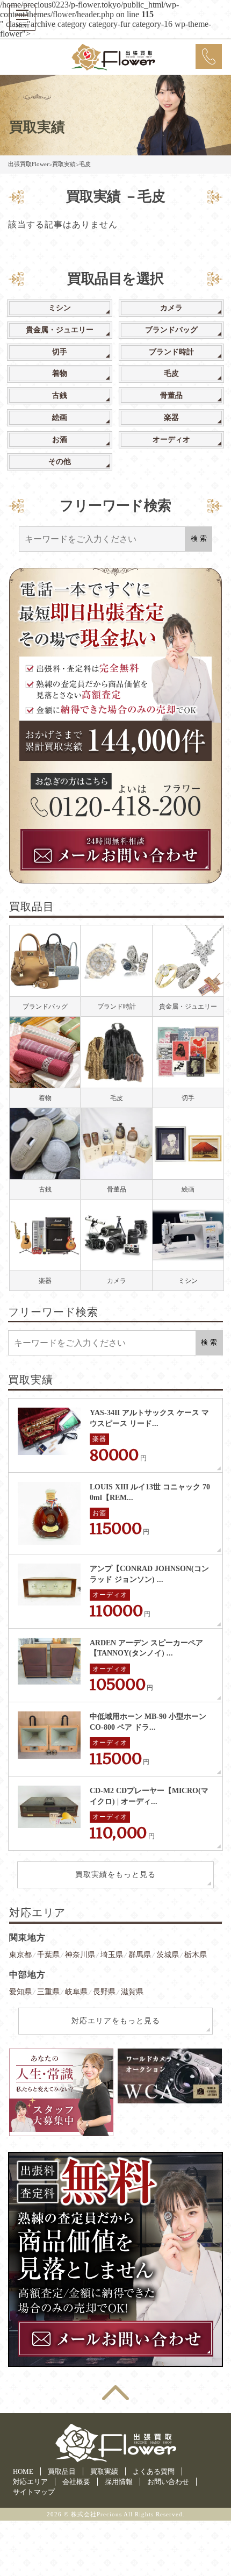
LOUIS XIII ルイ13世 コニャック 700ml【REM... (150, 1492)
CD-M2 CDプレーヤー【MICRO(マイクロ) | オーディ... (149, 1796)
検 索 (199, 538)
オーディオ (171, 440)
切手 (60, 352)
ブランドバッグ (171, 330)
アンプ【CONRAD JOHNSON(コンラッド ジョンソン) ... (149, 1574)
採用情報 (119, 2482)
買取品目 (62, 2471)
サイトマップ (34, 2492)
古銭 (60, 395)
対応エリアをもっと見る (116, 2021)
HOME (23, 2471)
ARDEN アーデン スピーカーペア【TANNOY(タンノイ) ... (146, 1648)
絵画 (60, 418)
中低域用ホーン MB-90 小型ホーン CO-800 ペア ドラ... (148, 1722)
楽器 (171, 418)
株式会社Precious (96, 2514)
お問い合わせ (168, 2482)
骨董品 (171, 395)
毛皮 (171, 373)
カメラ (171, 308)
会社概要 (76, 2482)
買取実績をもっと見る (115, 1875)
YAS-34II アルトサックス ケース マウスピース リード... (149, 1418)
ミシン (60, 308)
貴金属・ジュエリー (60, 330)
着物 (60, 373)
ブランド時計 (171, 352)
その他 (60, 462)
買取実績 (104, 2471)
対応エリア (30, 2482)
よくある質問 (154, 2471)
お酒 (60, 440)
